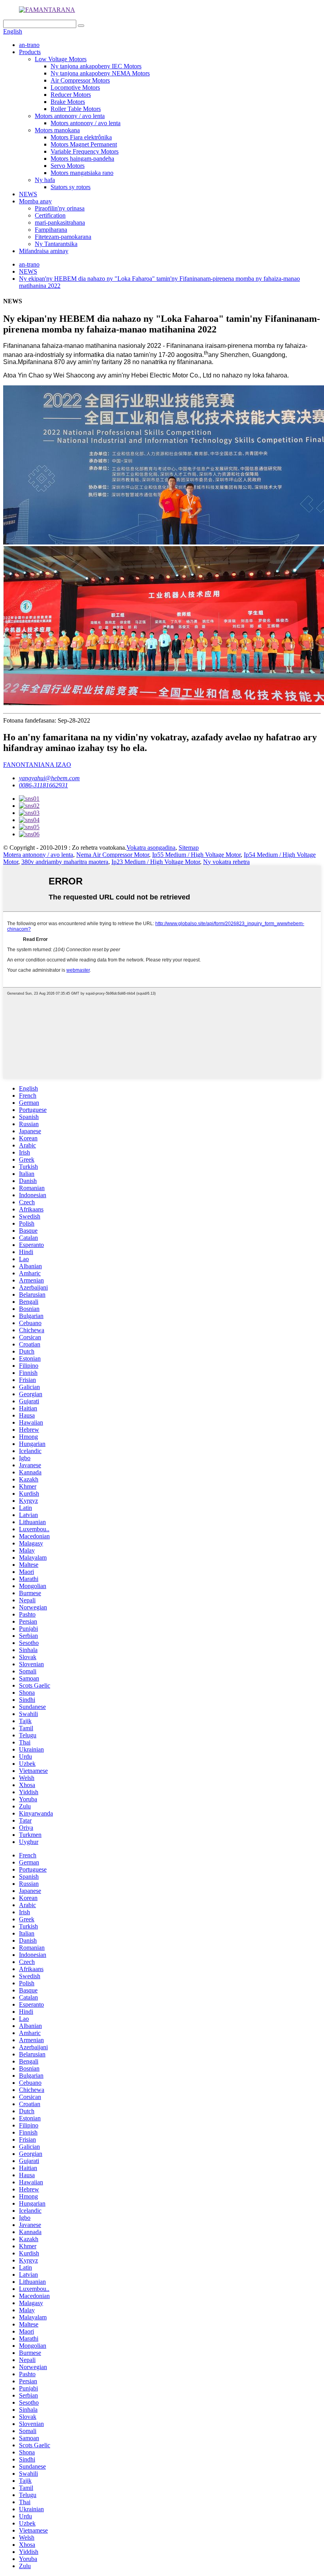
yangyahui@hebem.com (49, 778)
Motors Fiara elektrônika (81, 137)
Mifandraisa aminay (44, 251)
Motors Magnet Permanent (84, 144)
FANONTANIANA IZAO (37, 765)
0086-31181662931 (43, 785)
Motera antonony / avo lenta (38, 855)
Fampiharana (51, 230)
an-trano (29, 45)
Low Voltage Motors (61, 59)
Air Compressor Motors (80, 80)
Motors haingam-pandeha (82, 159)
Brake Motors (68, 102)
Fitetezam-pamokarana (63, 237)
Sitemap (189, 848)
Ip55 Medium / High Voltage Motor (196, 855)
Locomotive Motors (75, 87)
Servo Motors (68, 166)
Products (30, 52)
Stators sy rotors (71, 187)
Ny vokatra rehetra (226, 862)
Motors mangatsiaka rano (82, 173)
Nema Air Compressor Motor (113, 855)
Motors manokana (57, 130)
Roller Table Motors (76, 109)
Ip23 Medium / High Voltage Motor (156, 862)
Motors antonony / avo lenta (70, 116)
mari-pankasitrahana (60, 222)
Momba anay (35, 201)
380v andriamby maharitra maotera (65, 862)
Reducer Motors (71, 95)
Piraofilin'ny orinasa (60, 208)
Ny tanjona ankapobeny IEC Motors (96, 66)
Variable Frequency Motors (85, 151)
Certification (50, 215)
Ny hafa (45, 180)
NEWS (28, 194)
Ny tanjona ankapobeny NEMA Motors (100, 73)
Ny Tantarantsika (56, 244)
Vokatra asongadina (151, 848)
